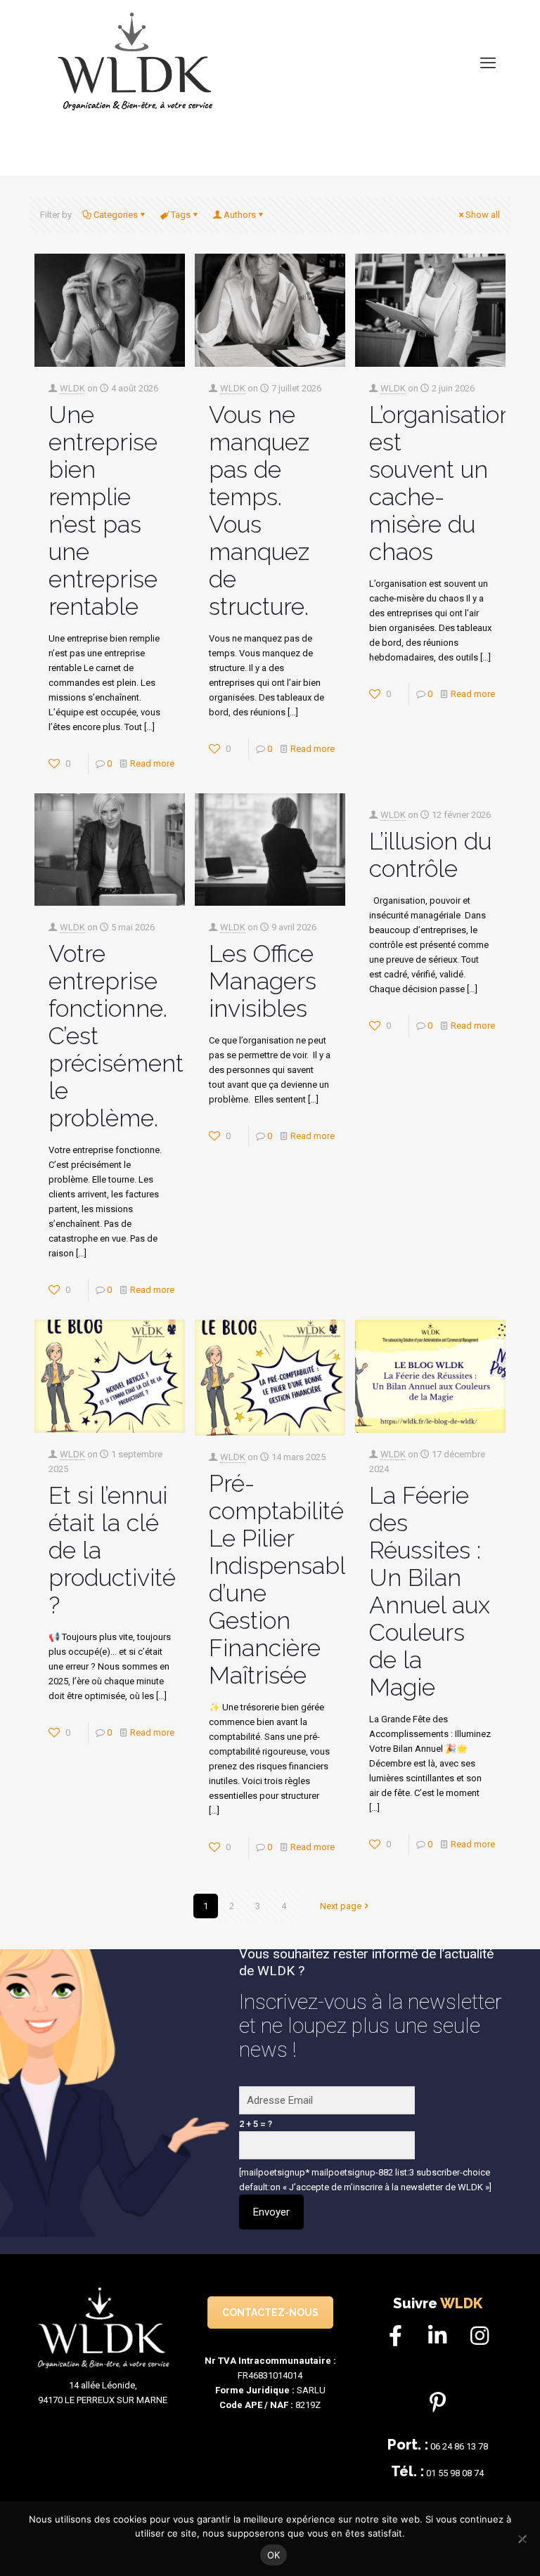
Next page (341, 1906)
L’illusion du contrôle (430, 855)
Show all (483, 215)
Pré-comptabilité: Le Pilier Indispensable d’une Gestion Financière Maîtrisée (284, 1579)
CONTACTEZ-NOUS (270, 2312)
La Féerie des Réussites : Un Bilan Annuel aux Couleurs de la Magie (430, 1591)
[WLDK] (137, 63)
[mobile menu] (488, 63)
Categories (116, 215)
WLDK (72, 388)
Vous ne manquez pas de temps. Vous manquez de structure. (259, 510)
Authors (240, 215)
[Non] (522, 2539)
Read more (152, 763)
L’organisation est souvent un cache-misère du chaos (441, 483)
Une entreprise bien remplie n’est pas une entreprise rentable (103, 510)
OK (274, 2555)
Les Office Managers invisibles (263, 981)
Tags (181, 215)
